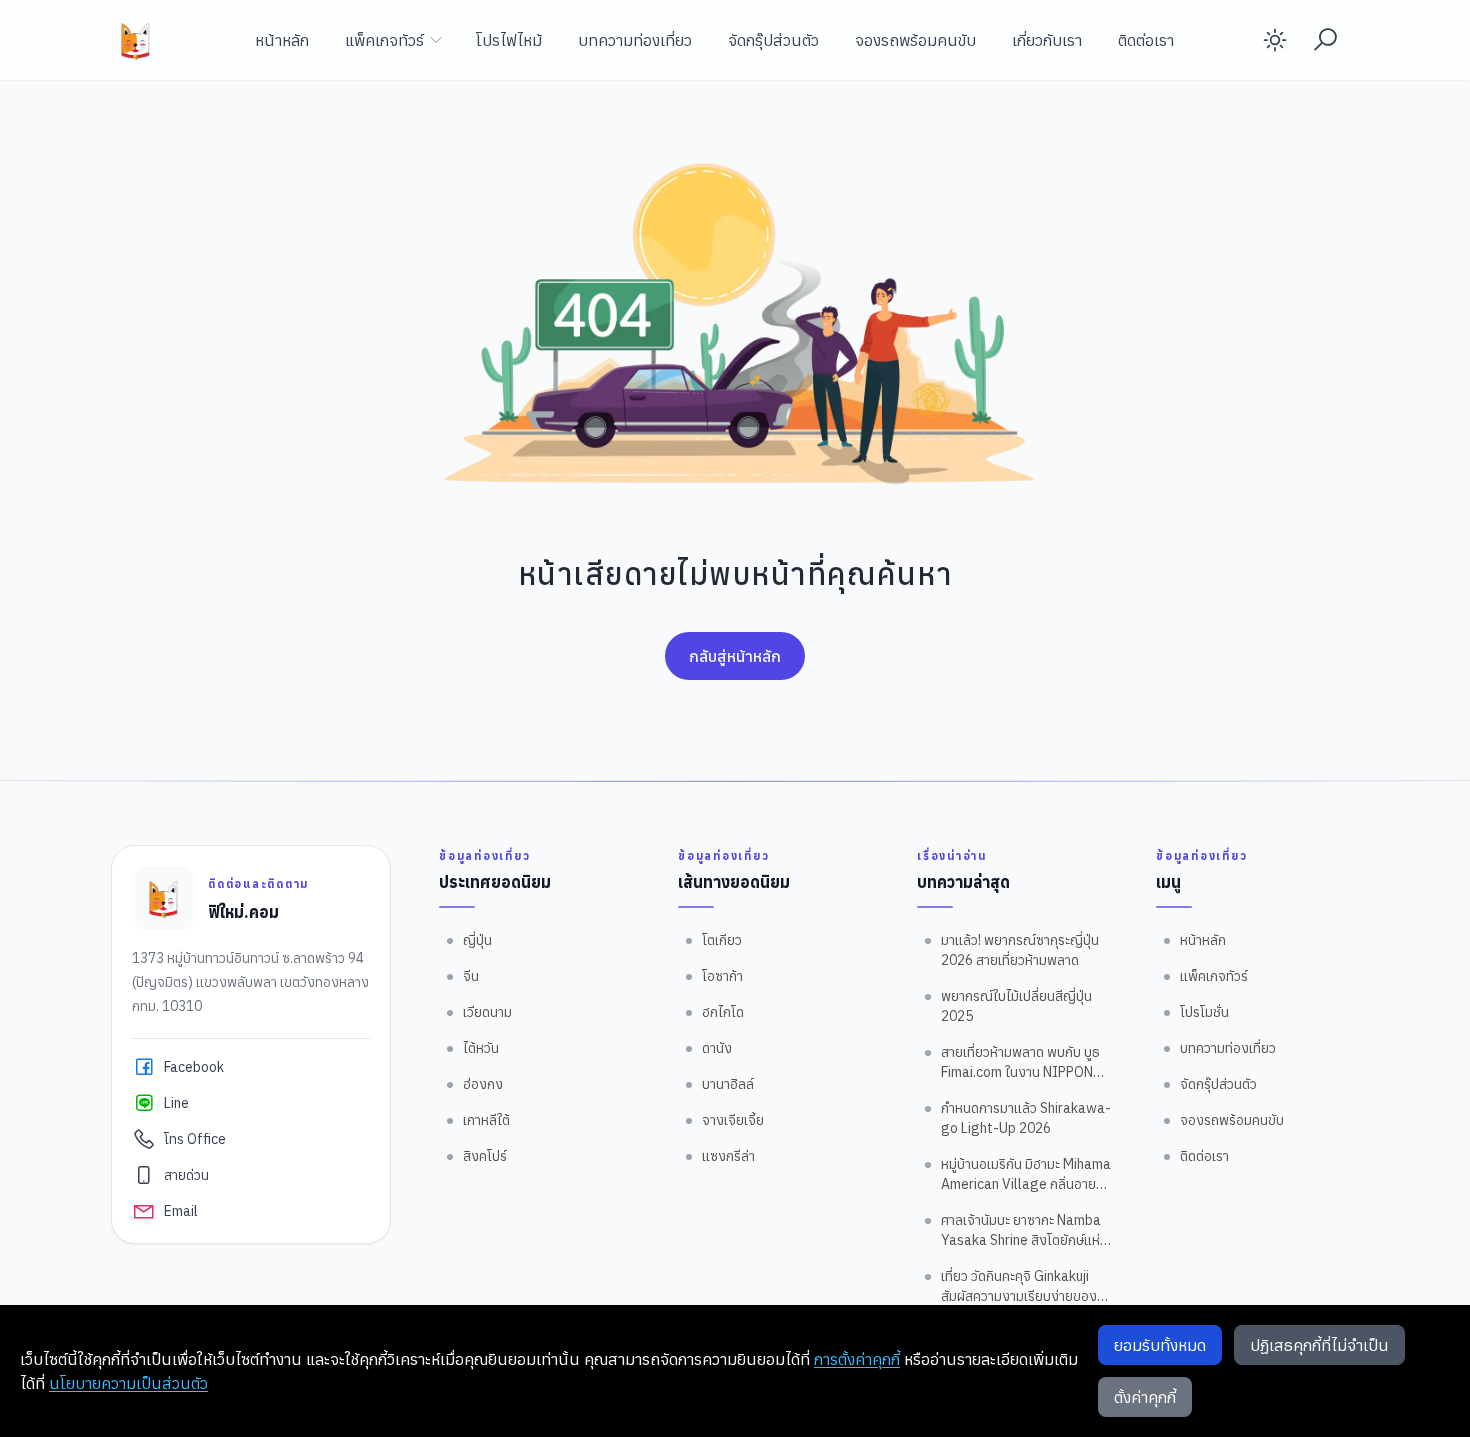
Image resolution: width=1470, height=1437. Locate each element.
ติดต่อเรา (1146, 40)
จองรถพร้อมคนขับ (915, 40)
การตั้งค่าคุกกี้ (857, 1359)
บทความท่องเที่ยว (635, 40)
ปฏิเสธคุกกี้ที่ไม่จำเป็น (1319, 1345)
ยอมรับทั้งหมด (1160, 1345)
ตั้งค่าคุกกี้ (1145, 1397)
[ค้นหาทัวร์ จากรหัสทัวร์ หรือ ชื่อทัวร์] (1325, 40)
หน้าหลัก (282, 40)
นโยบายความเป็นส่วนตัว (128, 1383)
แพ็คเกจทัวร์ (384, 40)
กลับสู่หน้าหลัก (735, 656)
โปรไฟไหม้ (509, 40)
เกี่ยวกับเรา (1047, 40)
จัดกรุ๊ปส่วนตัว (773, 40)
